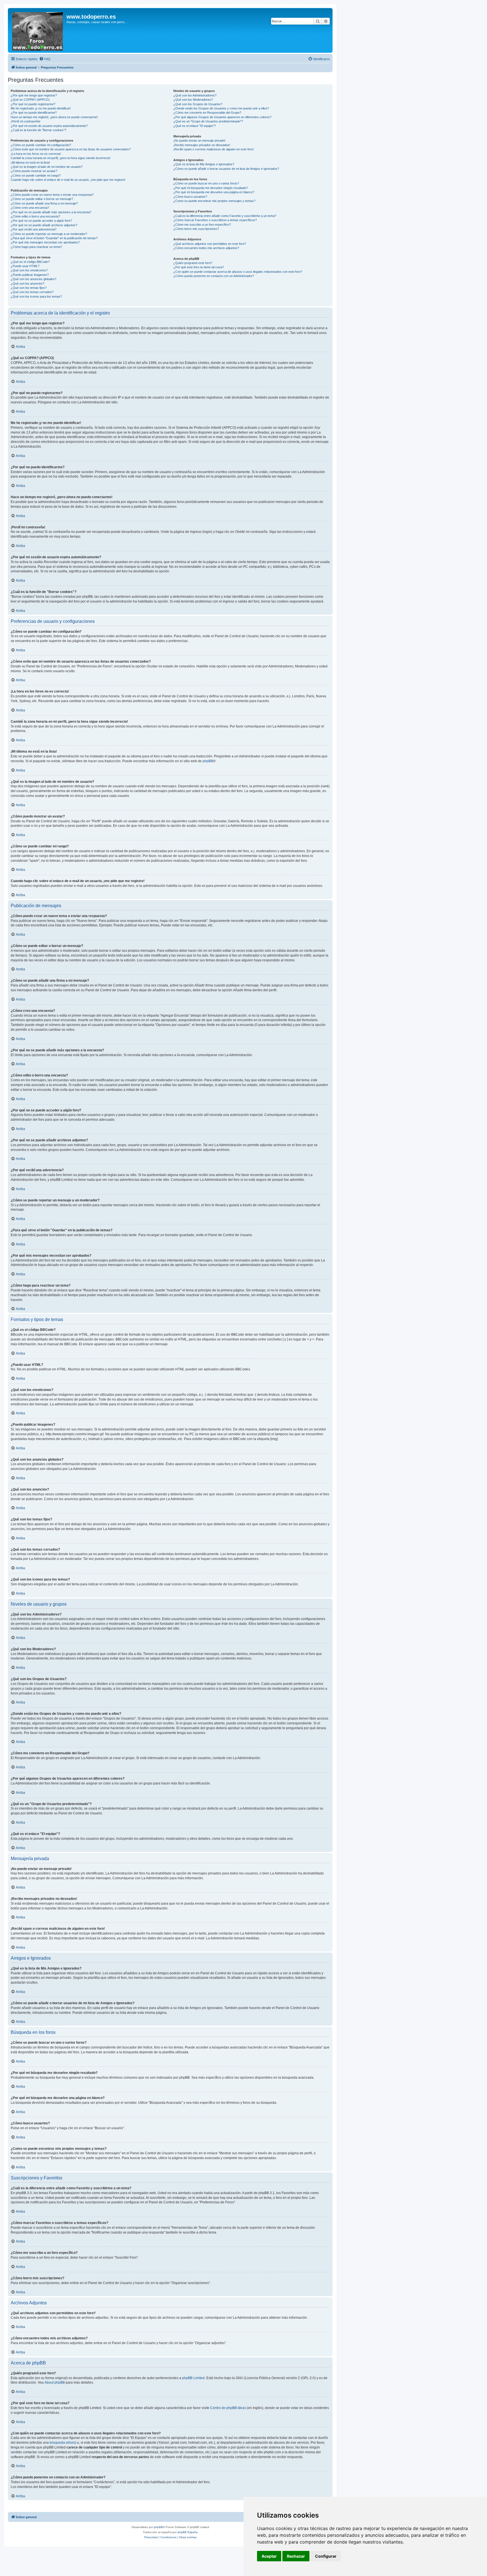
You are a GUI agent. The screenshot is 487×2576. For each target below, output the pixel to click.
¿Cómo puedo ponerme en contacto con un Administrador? (214, 276)
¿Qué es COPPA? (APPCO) (30, 100)
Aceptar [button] (269, 2556)
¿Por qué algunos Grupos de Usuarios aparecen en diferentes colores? (222, 117)
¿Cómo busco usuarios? (190, 197)
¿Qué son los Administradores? (195, 95)
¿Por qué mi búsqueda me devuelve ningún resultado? (211, 188)
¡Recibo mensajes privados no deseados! (202, 145)
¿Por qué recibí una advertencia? (34, 229)
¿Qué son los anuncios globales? (34, 279)
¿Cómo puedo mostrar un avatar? (34, 171)
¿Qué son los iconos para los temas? (36, 296)
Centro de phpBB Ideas (228, 2408)
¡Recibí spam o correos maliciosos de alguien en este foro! (213, 149)
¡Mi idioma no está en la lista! (30, 162)
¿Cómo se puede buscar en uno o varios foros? (206, 183)
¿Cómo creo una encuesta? (30, 208)
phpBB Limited (193, 2378)
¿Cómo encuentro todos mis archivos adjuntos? (206, 248)
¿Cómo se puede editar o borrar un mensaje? (42, 199)
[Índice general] (38, 30)
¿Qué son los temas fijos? (29, 288)
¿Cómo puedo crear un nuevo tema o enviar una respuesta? (52, 195)
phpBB (208, 761)
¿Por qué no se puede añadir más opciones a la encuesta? (51, 212)
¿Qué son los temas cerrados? (32, 292)
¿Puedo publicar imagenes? (30, 275)
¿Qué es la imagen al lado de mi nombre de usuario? (47, 167)
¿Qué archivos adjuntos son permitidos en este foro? (210, 244)
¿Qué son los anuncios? (27, 283)
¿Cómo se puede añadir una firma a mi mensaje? (44, 203)
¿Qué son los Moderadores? (193, 100)
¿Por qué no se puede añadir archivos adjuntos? (44, 225)
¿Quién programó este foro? (193, 263)
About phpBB (55, 2382)
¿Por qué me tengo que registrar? (34, 95)
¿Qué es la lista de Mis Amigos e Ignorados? (204, 164)
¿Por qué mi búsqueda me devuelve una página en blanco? (214, 192)
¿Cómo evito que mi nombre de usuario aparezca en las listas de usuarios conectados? (71, 149)
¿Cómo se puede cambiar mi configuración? (41, 145)
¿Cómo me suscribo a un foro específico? (202, 225)
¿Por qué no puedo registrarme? (33, 104)
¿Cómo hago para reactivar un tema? (36, 247)
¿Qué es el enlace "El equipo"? (194, 126)
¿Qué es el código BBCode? (30, 262)
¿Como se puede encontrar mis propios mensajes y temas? (214, 201)
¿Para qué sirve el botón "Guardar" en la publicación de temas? (54, 238)
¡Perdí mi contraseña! (26, 121)
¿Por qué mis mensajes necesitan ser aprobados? (45, 242)
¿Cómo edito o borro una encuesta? (35, 216)
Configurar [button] (326, 2556)
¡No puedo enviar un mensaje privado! (199, 140)
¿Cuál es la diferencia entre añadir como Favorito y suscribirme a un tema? (225, 216)
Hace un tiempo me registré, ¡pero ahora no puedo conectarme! (54, 117)
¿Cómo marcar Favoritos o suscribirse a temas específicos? (215, 220)
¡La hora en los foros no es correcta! (36, 154)
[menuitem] (45, 59)
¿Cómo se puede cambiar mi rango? (36, 175)
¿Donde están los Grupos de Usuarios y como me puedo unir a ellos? (221, 108)
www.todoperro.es (91, 17)
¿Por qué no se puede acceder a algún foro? (41, 221)
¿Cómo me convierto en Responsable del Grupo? (207, 113)
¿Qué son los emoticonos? (29, 270)
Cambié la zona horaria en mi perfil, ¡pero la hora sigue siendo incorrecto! (61, 158)
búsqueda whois (62, 2443)
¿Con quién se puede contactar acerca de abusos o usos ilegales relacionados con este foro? (238, 272)
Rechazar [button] (296, 2556)
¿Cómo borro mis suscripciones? (196, 229)
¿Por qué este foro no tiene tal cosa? (199, 267)
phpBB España (188, 2532)
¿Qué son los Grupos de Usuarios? (198, 104)
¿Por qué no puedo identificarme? (34, 113)
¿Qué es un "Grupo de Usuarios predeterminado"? (208, 121)
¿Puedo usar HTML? (25, 266)
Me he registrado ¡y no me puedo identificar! (41, 108)
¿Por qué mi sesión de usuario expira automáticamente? (49, 126)
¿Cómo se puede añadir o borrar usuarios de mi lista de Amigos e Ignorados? (226, 169)
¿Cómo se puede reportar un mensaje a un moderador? (49, 234)
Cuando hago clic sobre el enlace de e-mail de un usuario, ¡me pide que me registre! (68, 180)
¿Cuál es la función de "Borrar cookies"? (38, 130)
